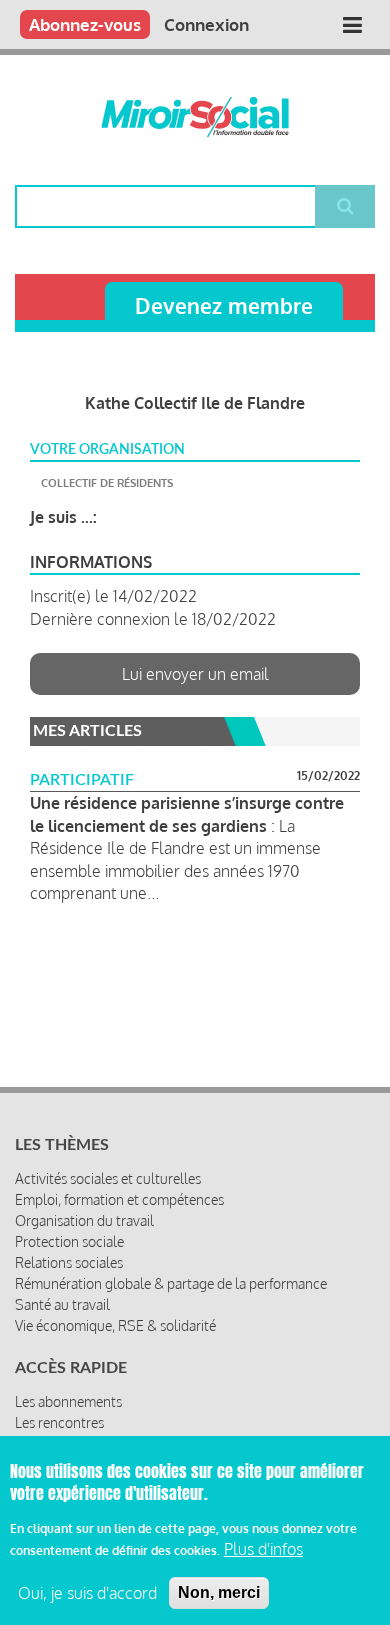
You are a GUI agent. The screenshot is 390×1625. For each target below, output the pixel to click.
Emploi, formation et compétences (119, 1199)
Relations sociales (69, 1262)
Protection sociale (69, 1241)
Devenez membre (224, 305)
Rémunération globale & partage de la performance (171, 1283)
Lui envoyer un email (195, 674)
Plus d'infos (263, 1549)
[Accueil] (195, 117)
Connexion (206, 24)
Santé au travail (62, 1304)
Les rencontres (59, 1422)
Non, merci (219, 1592)
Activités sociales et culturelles (108, 1178)
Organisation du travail (84, 1220)
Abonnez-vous (85, 24)
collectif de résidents (107, 483)
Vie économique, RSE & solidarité (115, 1325)
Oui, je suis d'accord (87, 1593)
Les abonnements (68, 1401)
